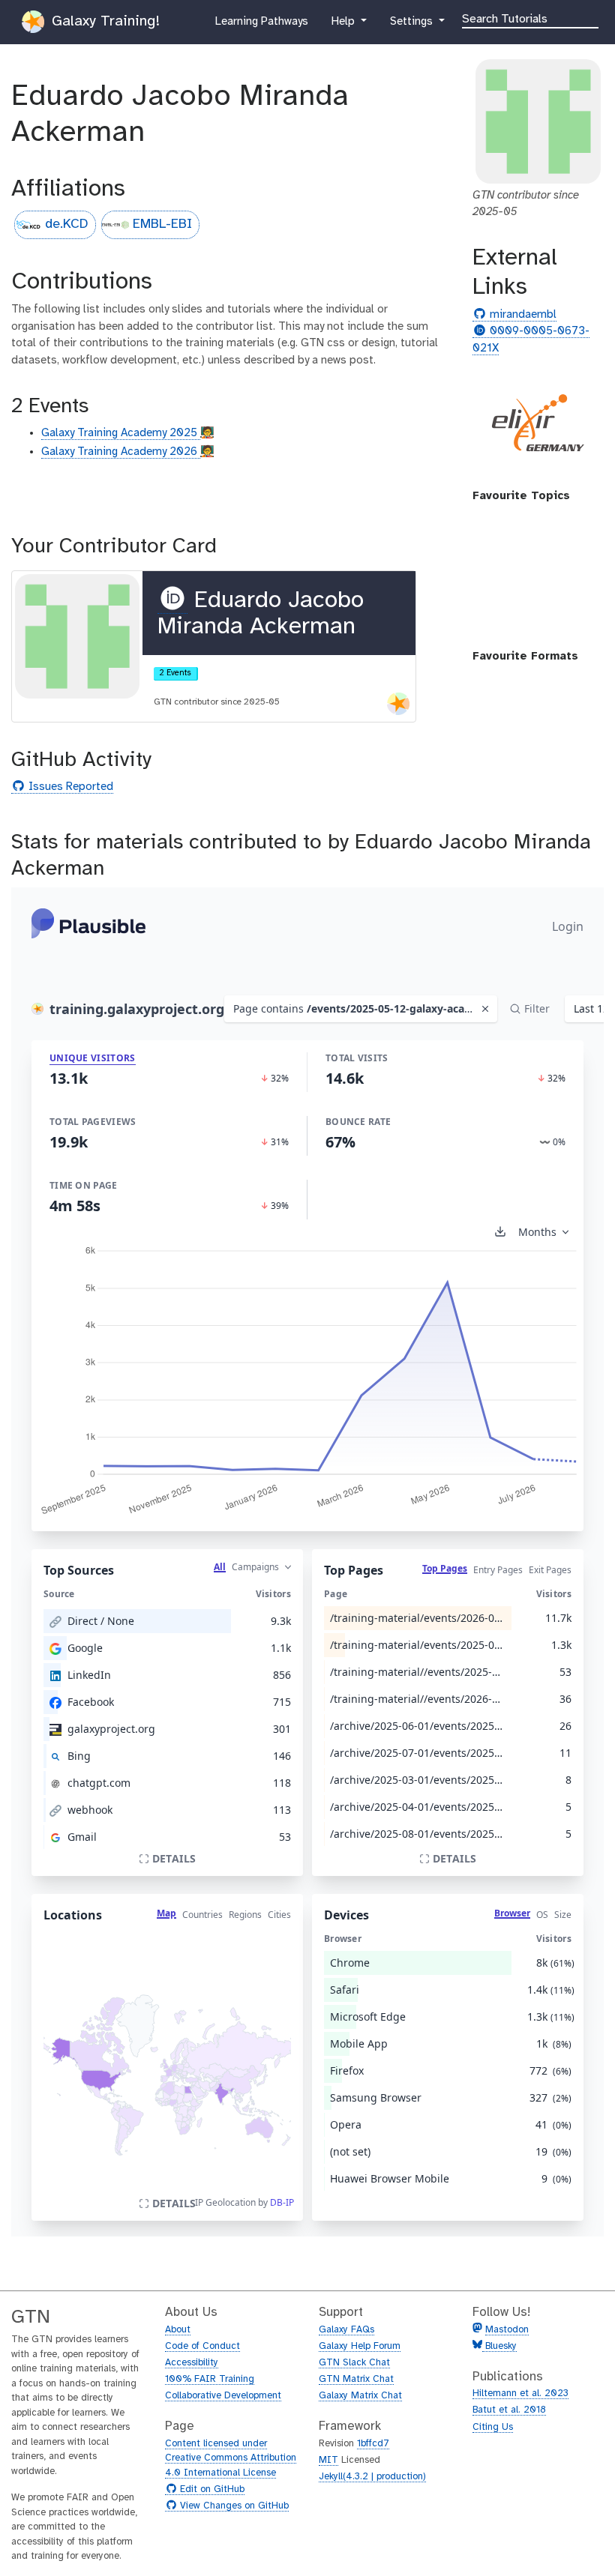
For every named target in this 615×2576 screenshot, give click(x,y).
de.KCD (67, 224)
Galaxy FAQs (346, 2330)
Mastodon (507, 2330)
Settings (412, 26)
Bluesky (499, 2346)
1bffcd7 (373, 2444)
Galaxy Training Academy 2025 (121, 433)
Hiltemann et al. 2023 (520, 2393)
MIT (328, 2460)
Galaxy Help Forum (360, 2346)
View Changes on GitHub (232, 2506)
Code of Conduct (202, 2346)
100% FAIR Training (210, 2379)
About (178, 2330)
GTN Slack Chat (354, 2363)
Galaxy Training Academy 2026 (121, 452)
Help (344, 26)
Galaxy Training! (103, 21)
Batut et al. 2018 (509, 2410)
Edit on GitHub (210, 2490)
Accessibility (192, 2363)
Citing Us (493, 2427)
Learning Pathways (261, 26)
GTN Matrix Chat (356, 2379)
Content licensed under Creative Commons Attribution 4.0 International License (231, 2458)
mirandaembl (521, 315)
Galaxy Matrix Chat (360, 2396)
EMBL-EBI (162, 224)
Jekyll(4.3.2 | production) (372, 2477)
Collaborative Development (223, 2396)
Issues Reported (69, 787)
